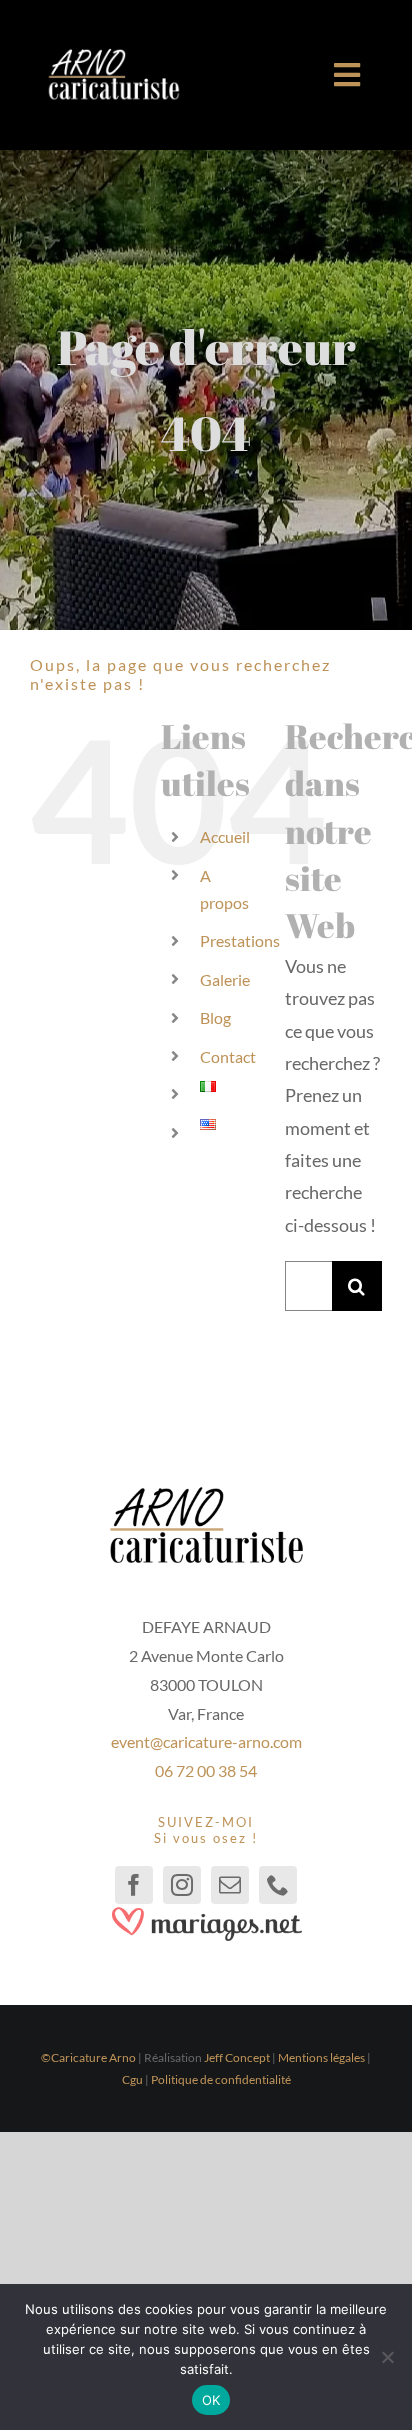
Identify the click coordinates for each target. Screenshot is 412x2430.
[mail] (230, 1885)
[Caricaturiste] (113, 57)
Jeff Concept (237, 2057)
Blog (215, 1017)
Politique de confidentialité (221, 2079)
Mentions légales (321, 2057)
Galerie (225, 979)
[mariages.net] (206, 1913)
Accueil (225, 836)
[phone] (278, 1885)
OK (211, 2400)
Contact (228, 1056)
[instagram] (182, 1885)
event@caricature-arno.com (206, 1741)
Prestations (240, 940)
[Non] (387, 2357)
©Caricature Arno (88, 2057)
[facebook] (134, 1885)
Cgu (132, 2079)
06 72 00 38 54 (206, 1770)
